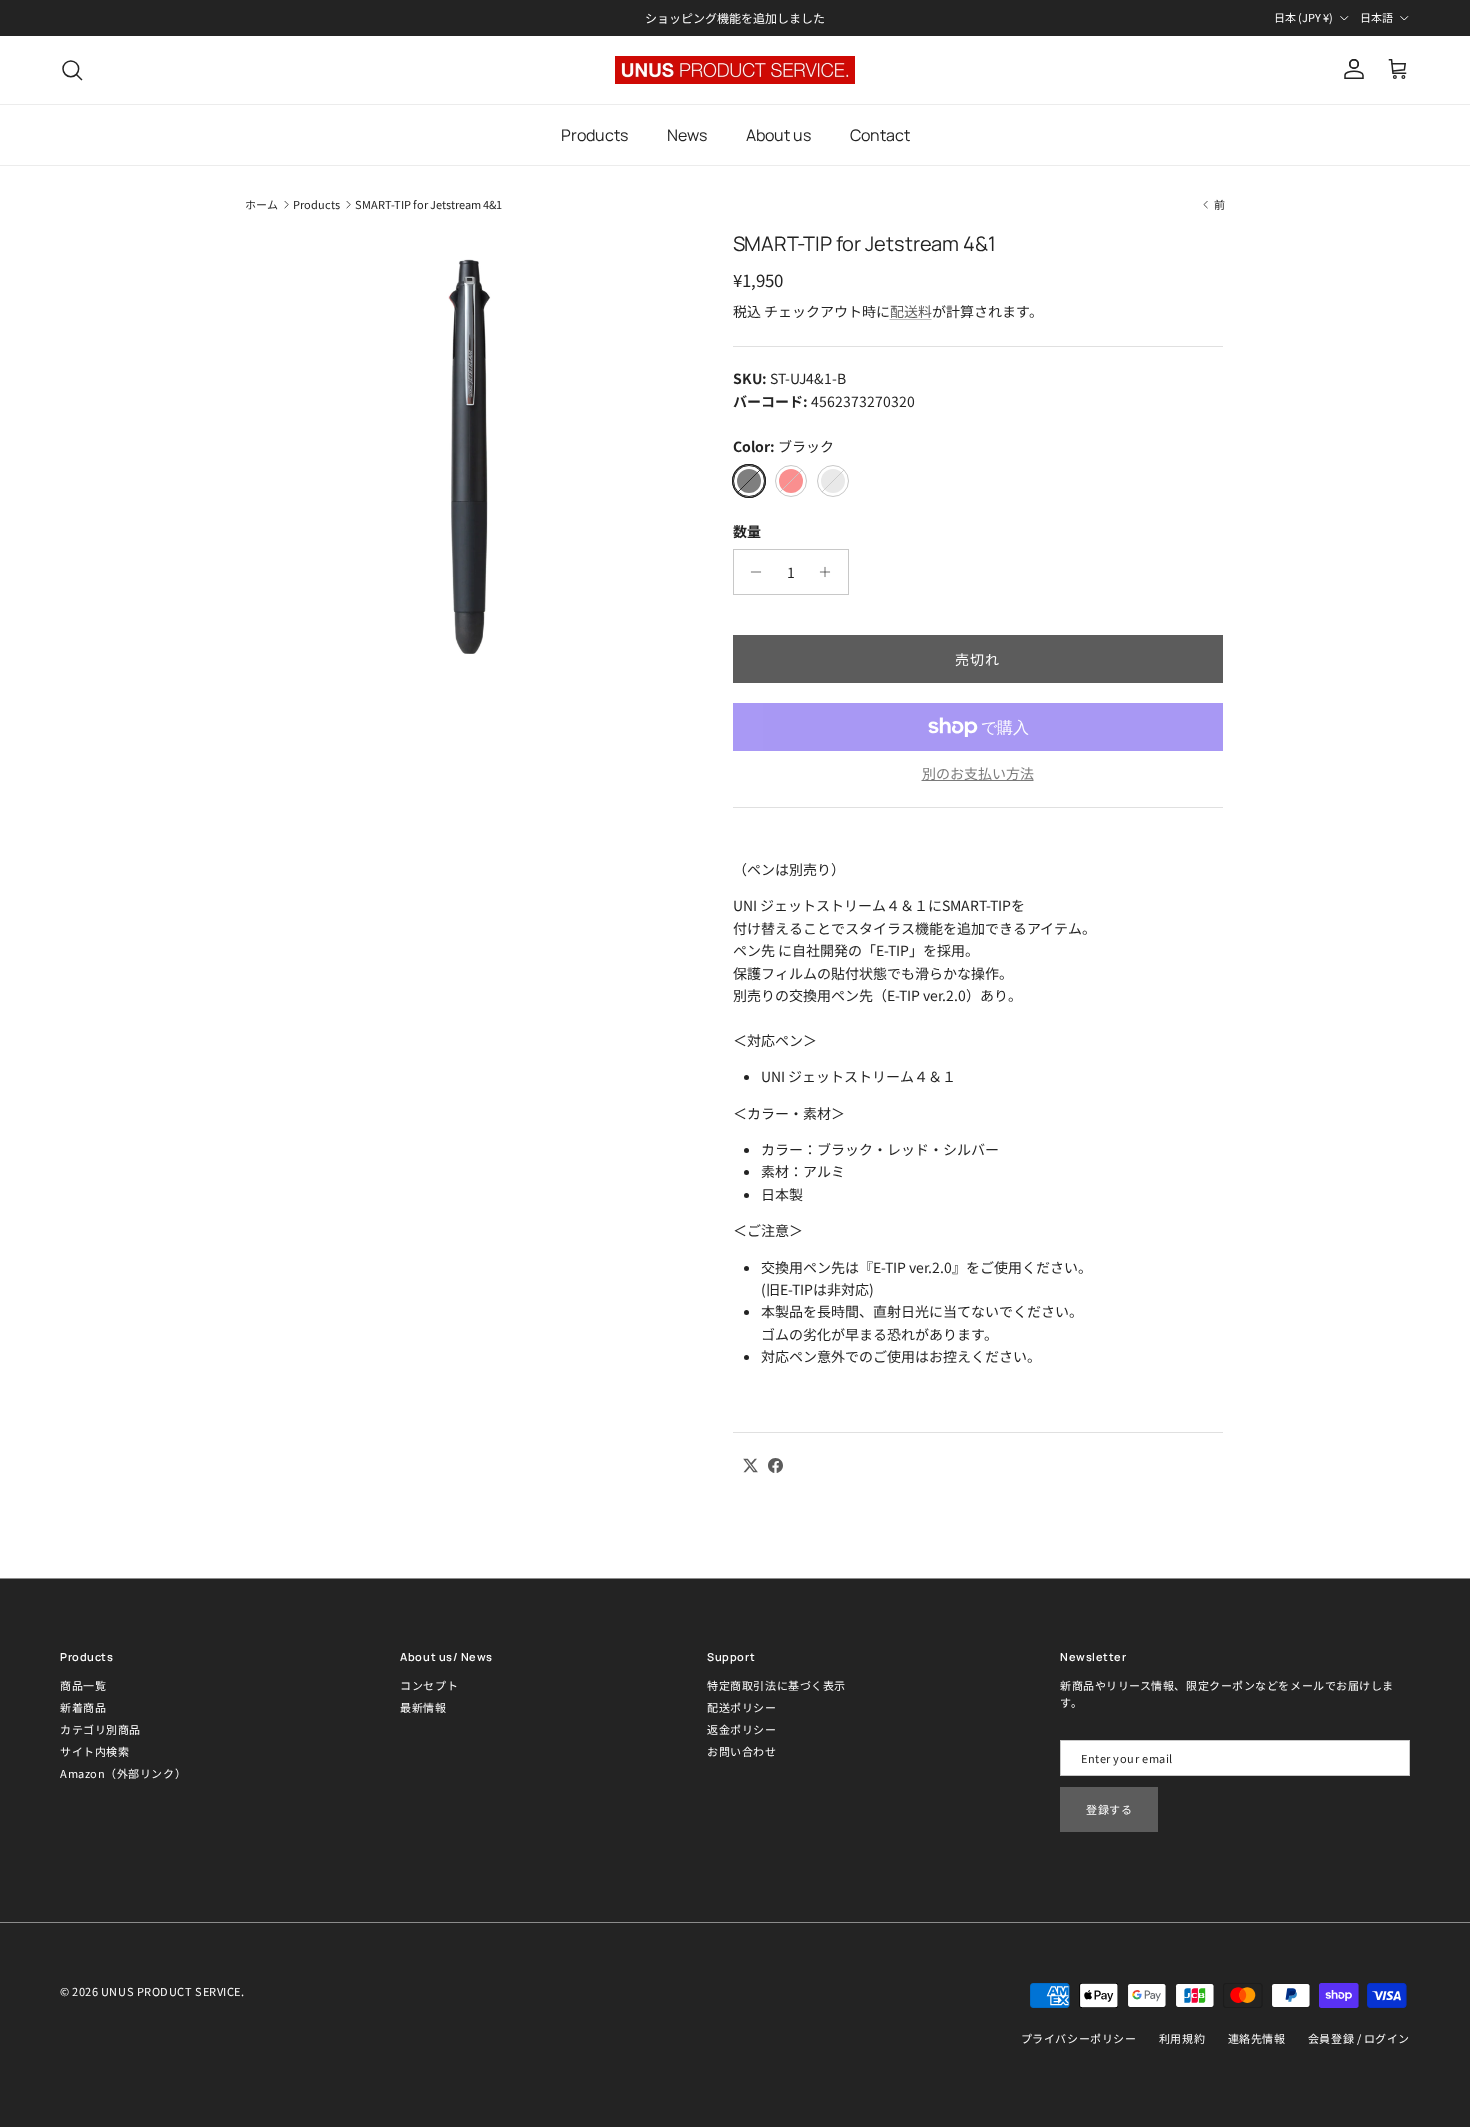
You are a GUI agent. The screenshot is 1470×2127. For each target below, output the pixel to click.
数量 (747, 531)
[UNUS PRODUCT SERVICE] (735, 70)
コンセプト (429, 1685)
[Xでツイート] (750, 1465)
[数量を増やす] (830, 572)
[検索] (72, 70)
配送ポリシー (741, 1707)
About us (778, 135)
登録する (1109, 1809)
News (687, 135)
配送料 (911, 311)
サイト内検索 (94, 1751)
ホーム (261, 204)
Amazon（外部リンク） (123, 1773)
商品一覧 (83, 1685)
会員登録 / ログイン (1359, 2038)
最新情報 (423, 1707)
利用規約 (1182, 2038)
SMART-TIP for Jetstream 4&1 (428, 204)
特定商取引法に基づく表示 (776, 1685)
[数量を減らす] (751, 572)
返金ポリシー (741, 1729)
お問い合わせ (741, 1751)
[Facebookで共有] (775, 1465)
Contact (880, 135)
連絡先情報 (1257, 2038)
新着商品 (83, 1707)
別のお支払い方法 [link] (978, 773)
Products (594, 135)
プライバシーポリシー (1079, 2038)
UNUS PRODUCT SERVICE (171, 1991)
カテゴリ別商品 (100, 1729)
